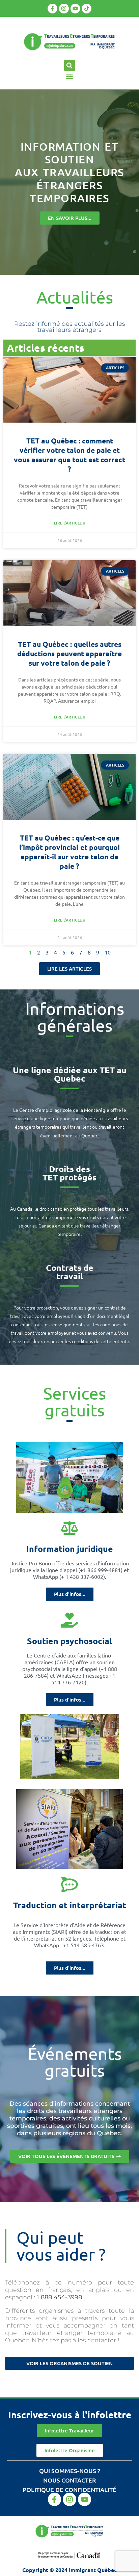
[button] (70, 65)
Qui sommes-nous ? (70, 2471)
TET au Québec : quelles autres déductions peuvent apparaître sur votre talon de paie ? (69, 653)
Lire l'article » (70, 523)
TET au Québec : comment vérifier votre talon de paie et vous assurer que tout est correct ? (69, 455)
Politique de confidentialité (69, 2489)
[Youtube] (75, 9)
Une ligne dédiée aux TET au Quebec (70, 1074)
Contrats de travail (70, 1272)
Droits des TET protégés (69, 1173)
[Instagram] (64, 9)
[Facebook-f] (52, 9)
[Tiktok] (87, 9)
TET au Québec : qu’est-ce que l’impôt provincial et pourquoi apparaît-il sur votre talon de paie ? (69, 852)
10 (108, 952)
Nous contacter (70, 2480)
